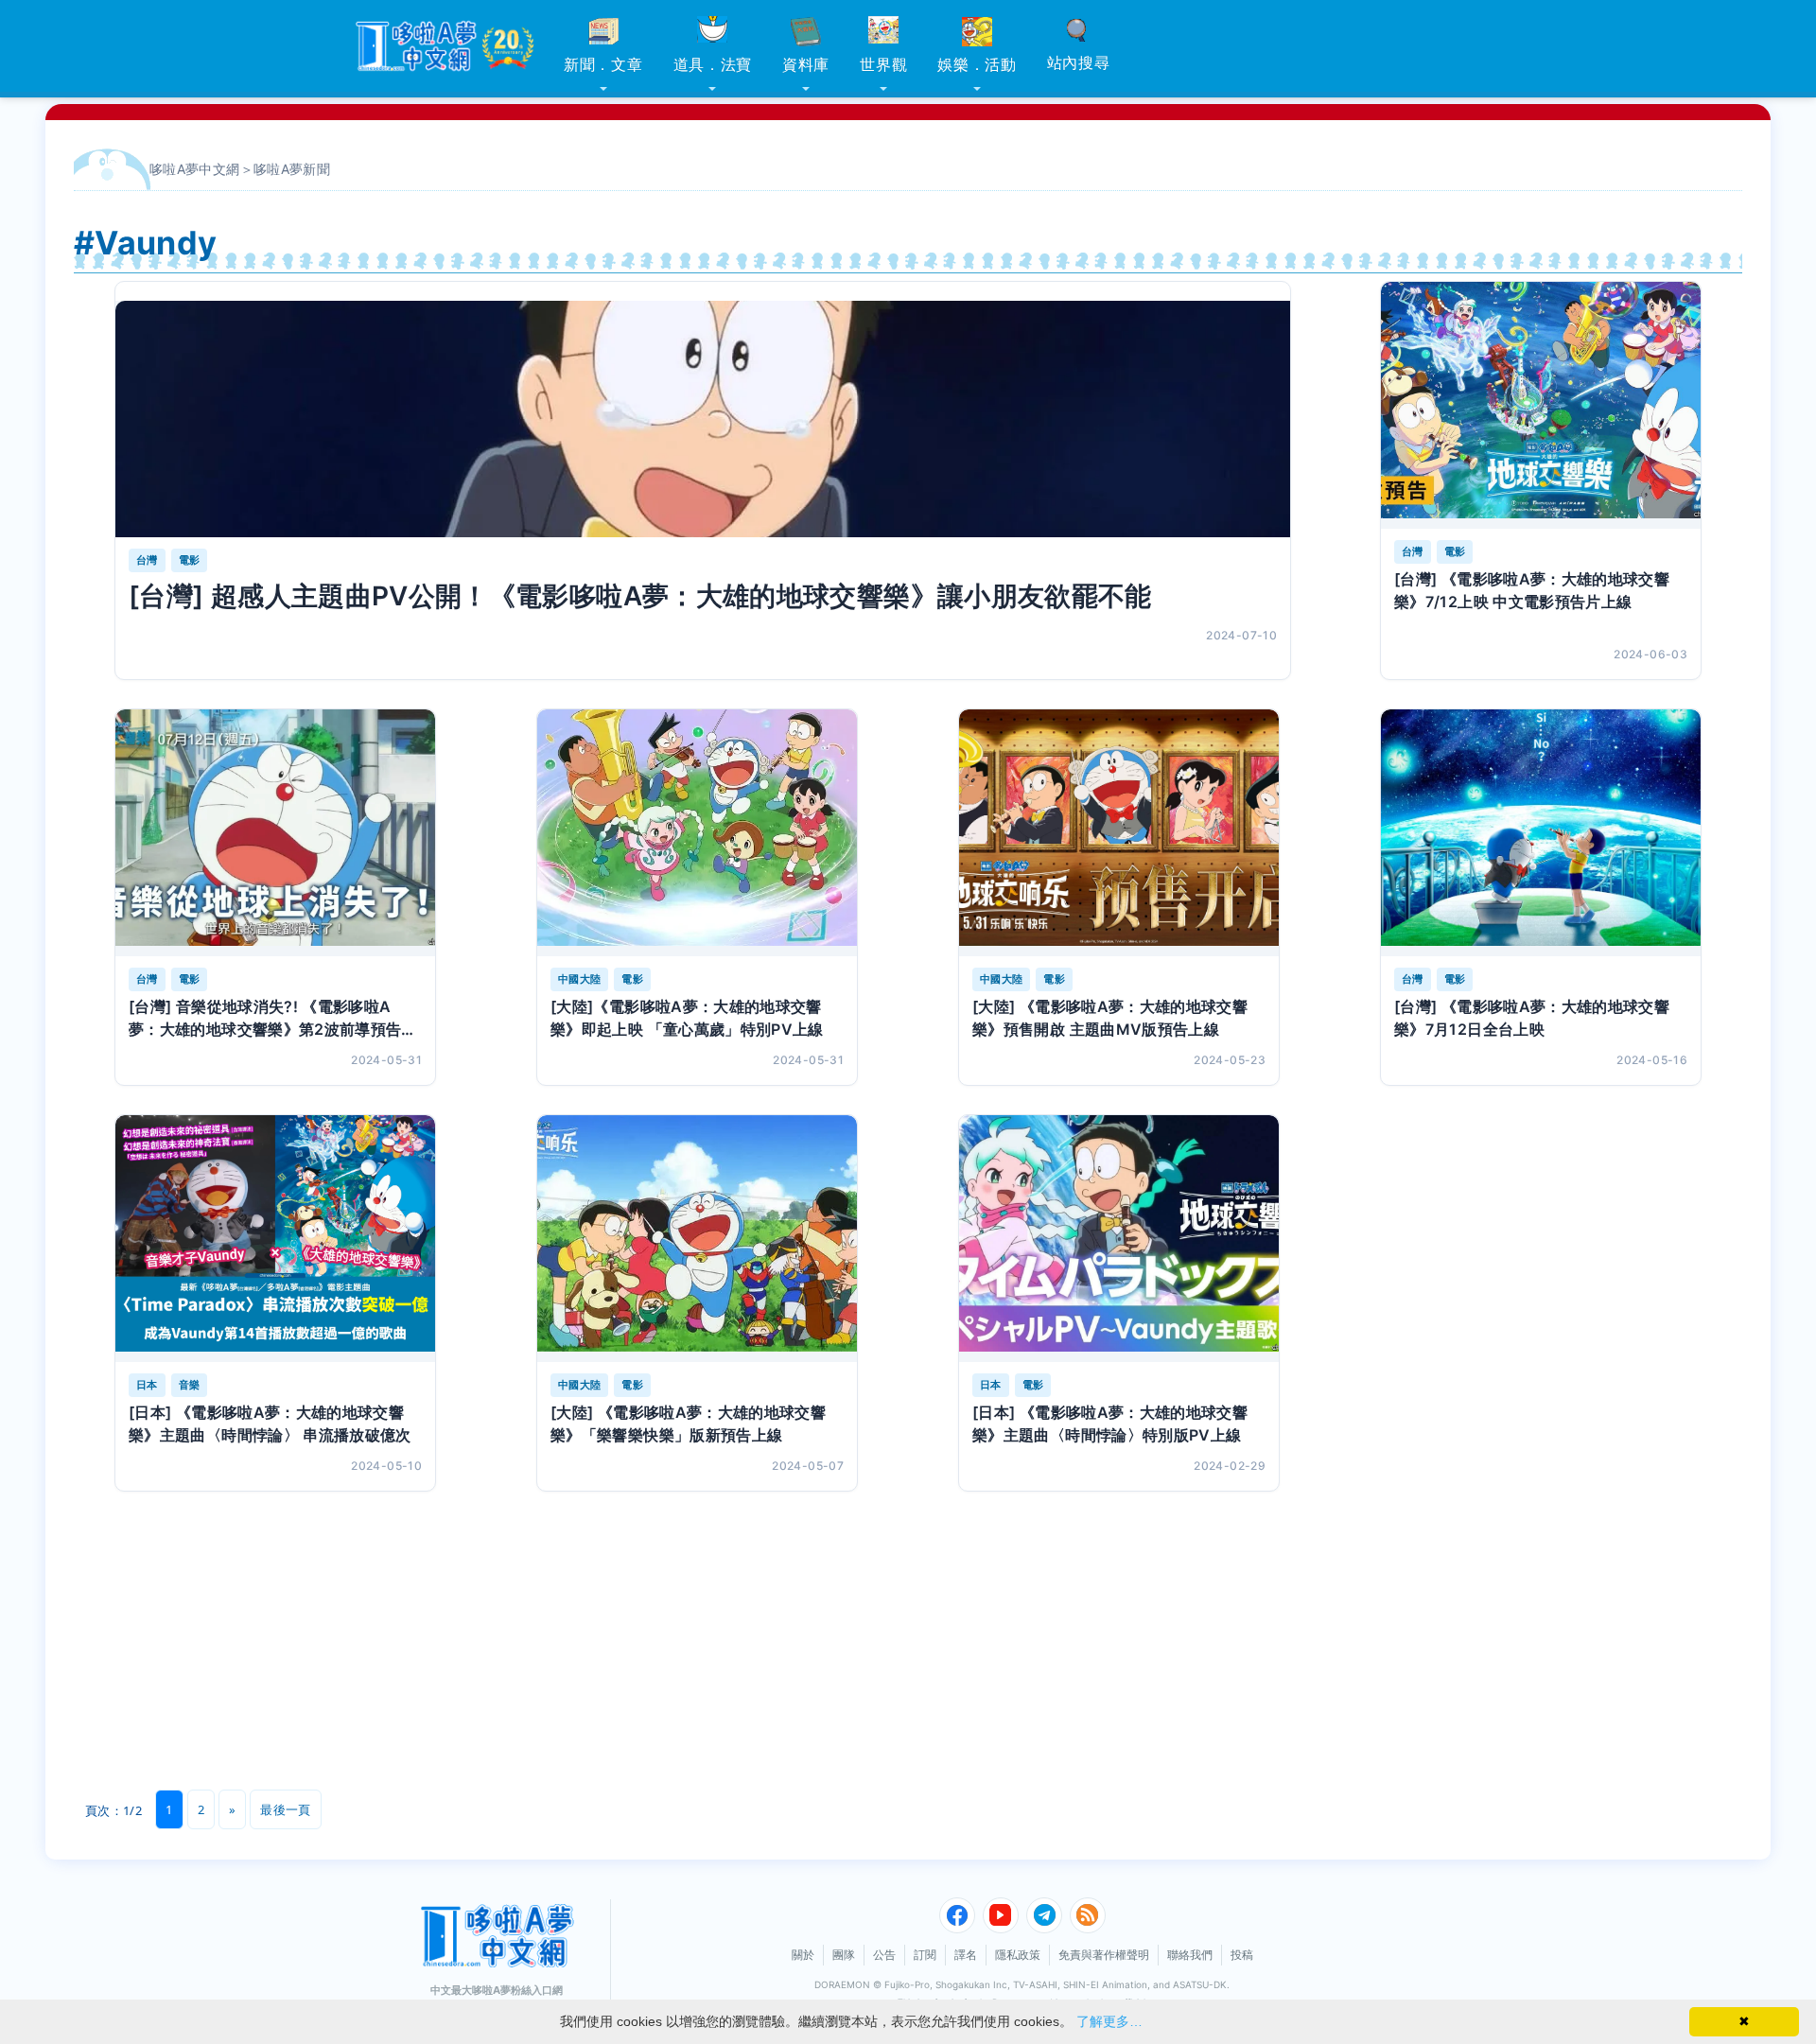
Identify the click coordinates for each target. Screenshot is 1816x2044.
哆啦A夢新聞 (292, 169)
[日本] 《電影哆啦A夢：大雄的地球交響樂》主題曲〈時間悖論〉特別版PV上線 (1110, 1424)
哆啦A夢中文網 (195, 169)
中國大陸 (579, 979)
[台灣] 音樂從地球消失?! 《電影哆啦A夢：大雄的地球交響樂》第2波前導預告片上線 (273, 1019)
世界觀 (883, 64)
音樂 (190, 1385)
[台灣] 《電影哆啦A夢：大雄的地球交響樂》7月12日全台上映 (1532, 1018)
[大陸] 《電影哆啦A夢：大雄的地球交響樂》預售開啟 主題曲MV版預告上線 (1110, 1018)
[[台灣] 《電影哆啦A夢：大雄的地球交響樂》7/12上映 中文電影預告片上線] (1541, 405)
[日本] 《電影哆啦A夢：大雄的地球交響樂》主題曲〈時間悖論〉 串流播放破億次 (270, 1424)
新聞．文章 (603, 64)
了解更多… (1109, 2021)
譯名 (966, 1955)
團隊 (844, 1955)
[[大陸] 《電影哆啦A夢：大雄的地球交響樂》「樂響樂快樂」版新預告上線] (697, 1239)
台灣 (147, 560)
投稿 (1242, 1955)
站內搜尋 (1079, 62)
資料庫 (806, 64)
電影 (190, 560)
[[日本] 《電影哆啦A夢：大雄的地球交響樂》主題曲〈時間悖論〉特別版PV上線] (1119, 1239)
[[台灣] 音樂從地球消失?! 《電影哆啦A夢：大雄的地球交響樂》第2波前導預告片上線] (275, 833)
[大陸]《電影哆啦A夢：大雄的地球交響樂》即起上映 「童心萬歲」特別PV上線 (687, 1018)
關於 (803, 1955)
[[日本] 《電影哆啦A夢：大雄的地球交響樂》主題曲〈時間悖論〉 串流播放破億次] (275, 1239)
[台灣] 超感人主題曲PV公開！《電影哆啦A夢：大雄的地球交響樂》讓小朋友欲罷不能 (640, 596)
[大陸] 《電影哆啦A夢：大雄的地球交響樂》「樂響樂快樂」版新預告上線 (688, 1424)
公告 (884, 1955)
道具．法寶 (713, 64)
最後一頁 (285, 1809)
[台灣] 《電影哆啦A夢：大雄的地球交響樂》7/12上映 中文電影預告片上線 (1532, 590)
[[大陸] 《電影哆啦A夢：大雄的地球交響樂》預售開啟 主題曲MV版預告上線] (1119, 833)
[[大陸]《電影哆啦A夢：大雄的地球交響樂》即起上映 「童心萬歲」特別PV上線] (697, 833)
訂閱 (925, 1955)
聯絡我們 (1190, 1955)
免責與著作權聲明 (1104, 1955)
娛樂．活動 (977, 64)
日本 (147, 1385)
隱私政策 (1018, 1955)
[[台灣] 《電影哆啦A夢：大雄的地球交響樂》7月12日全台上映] (1541, 833)
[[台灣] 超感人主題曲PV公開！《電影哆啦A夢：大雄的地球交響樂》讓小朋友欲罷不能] (703, 419)
